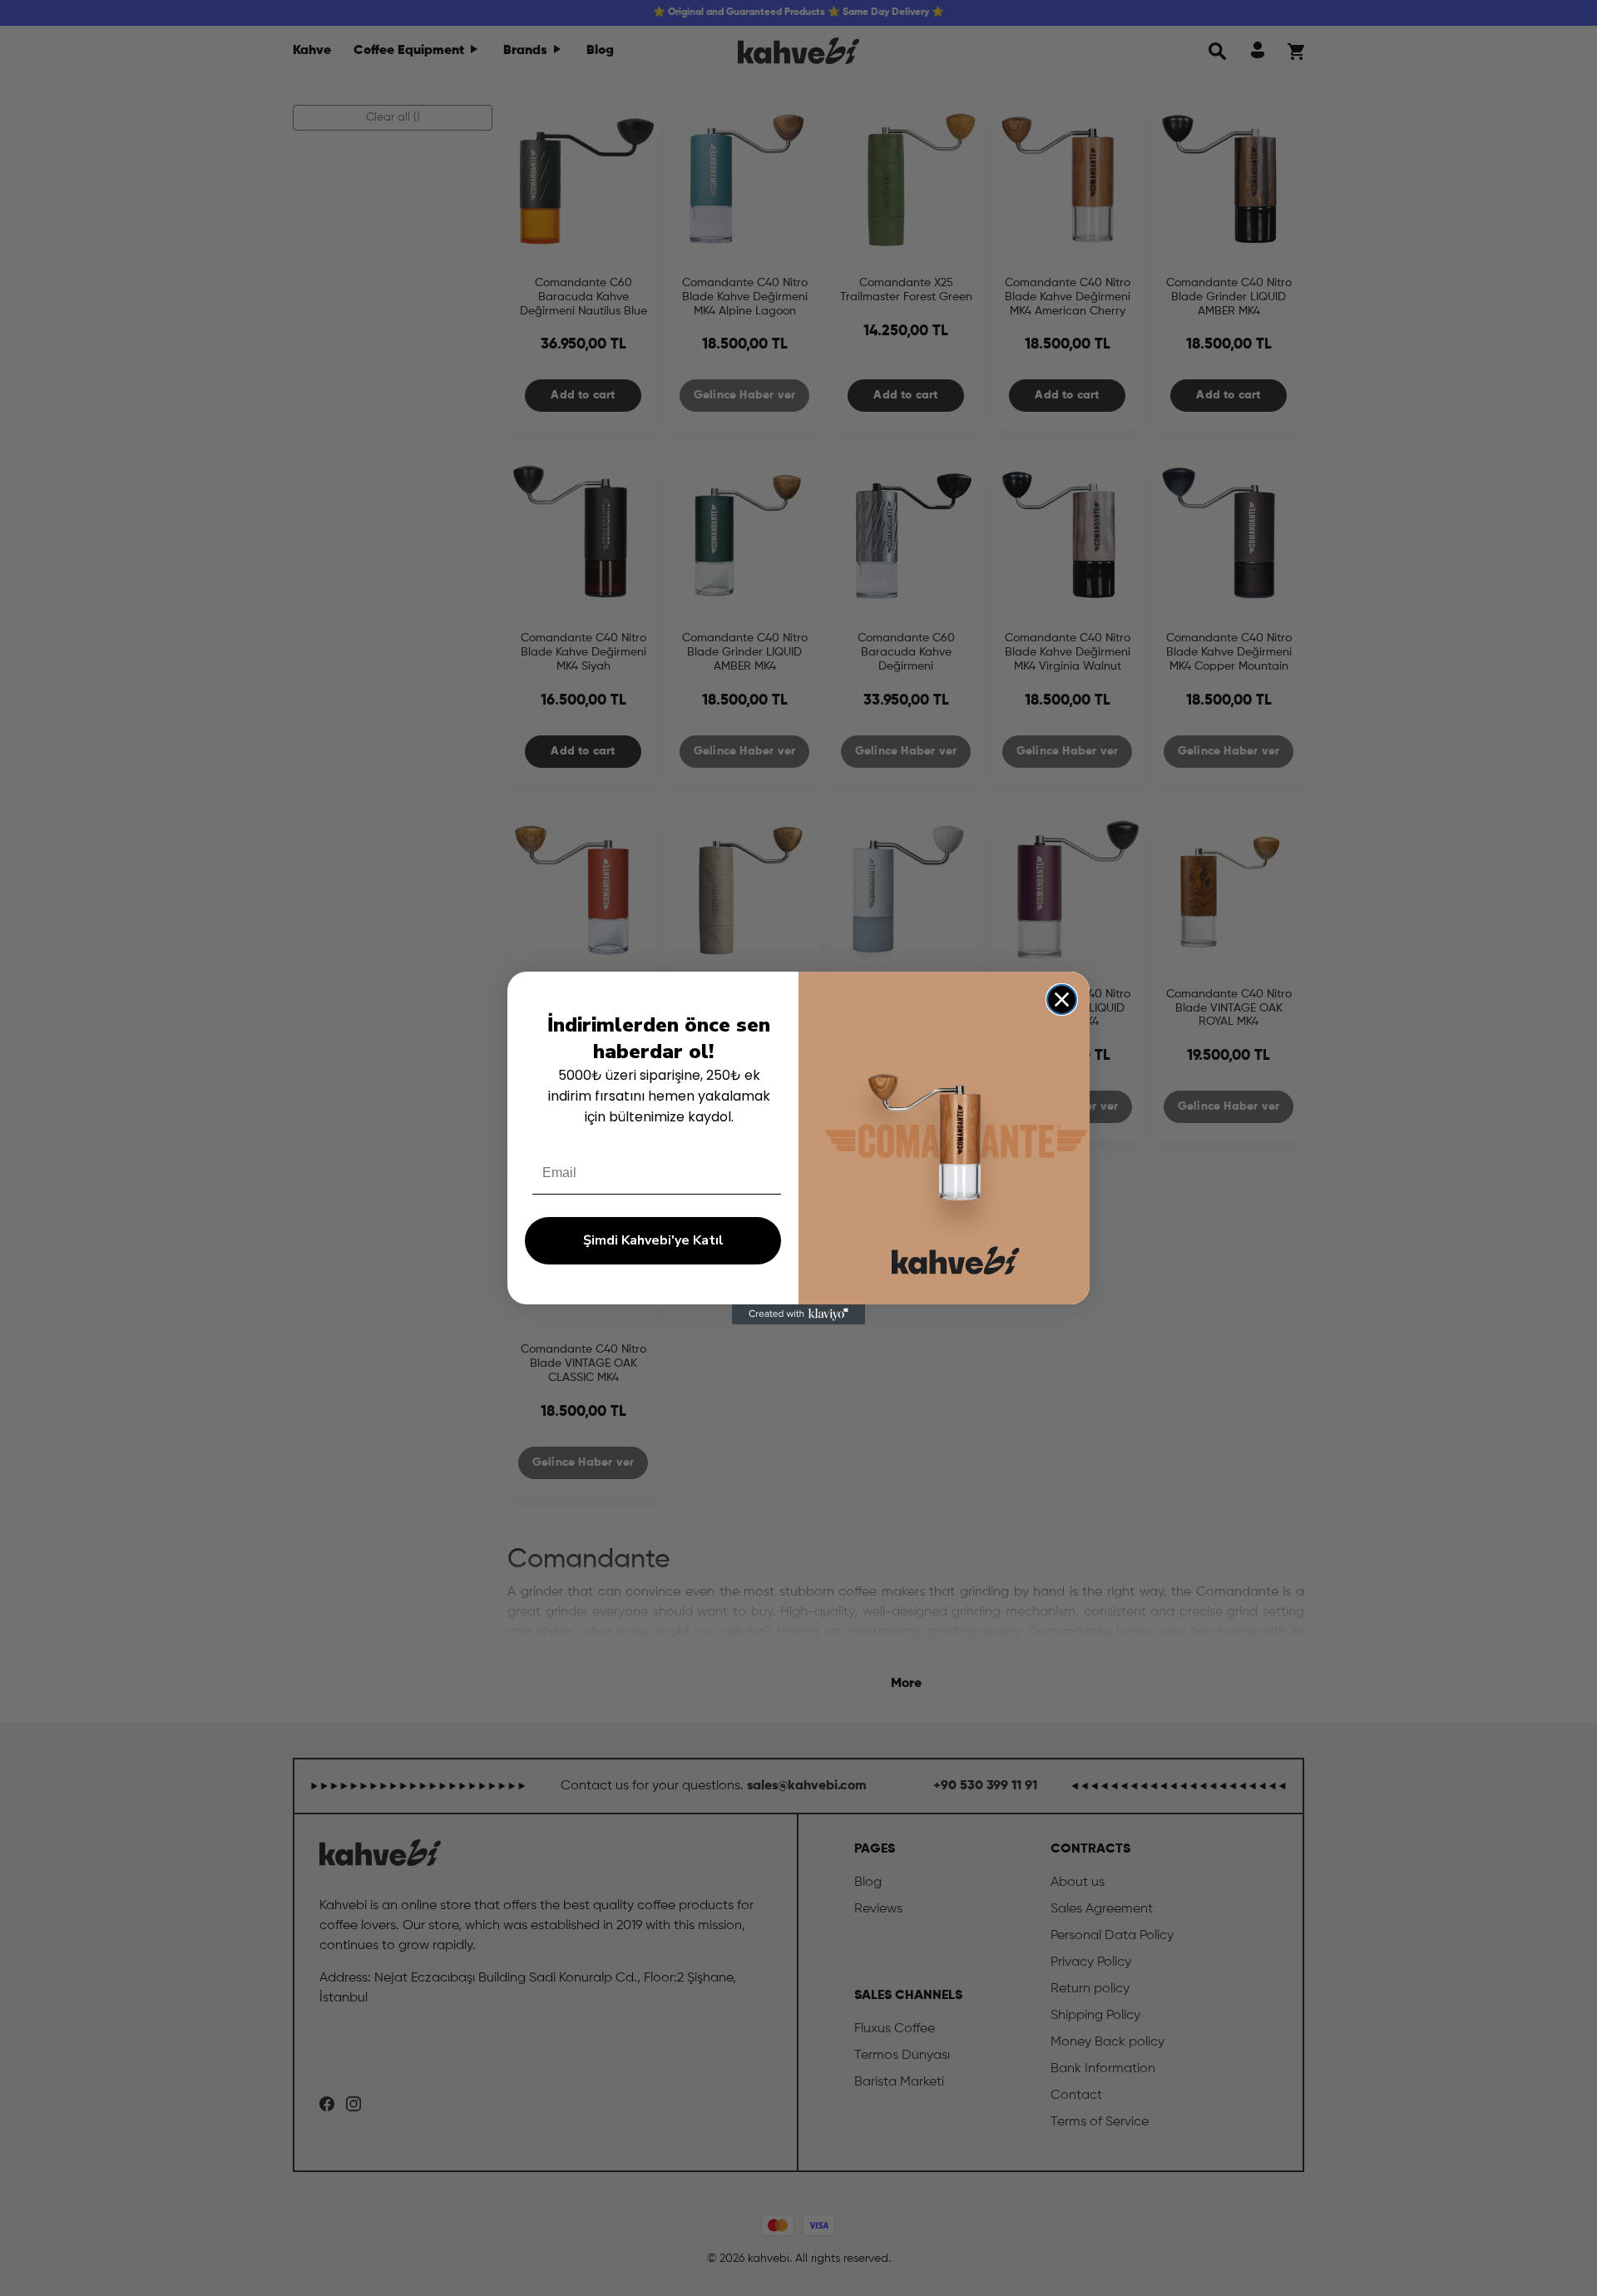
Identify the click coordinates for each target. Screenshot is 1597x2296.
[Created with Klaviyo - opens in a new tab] (798, 1314)
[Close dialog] (1062, 1000)
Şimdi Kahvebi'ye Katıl (653, 1240)
